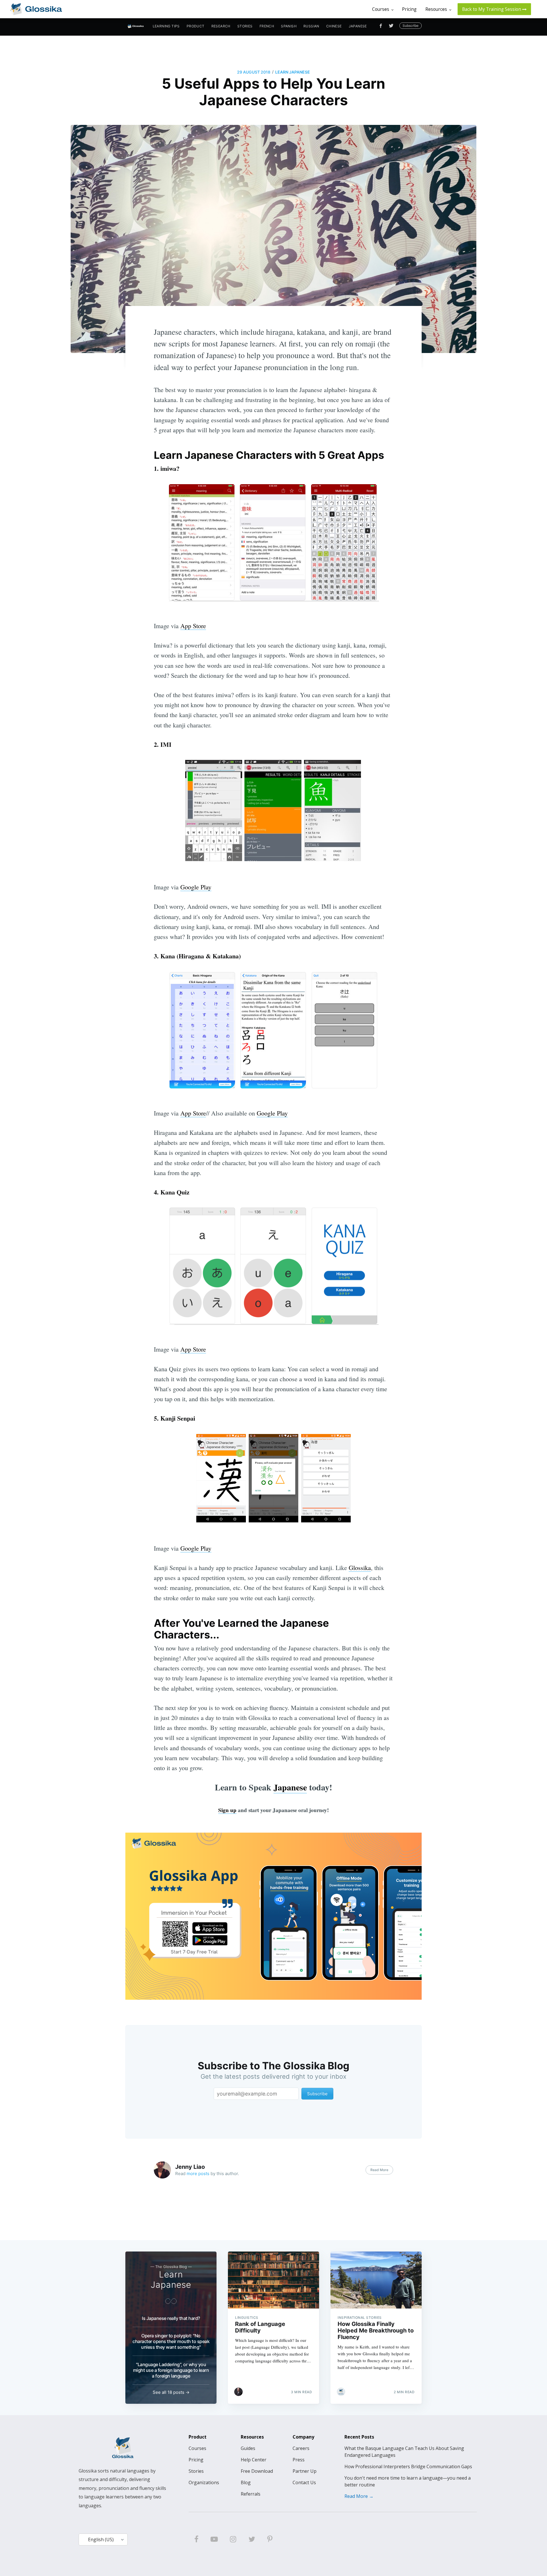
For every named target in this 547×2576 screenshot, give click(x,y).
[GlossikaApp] (273, 1916)
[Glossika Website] (36, 9)
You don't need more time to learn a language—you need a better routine (408, 2481)
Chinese (334, 26)
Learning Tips (166, 26)
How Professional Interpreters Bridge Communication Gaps (408, 2467)
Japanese (358, 26)
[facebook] (196, 2540)
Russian (311, 26)
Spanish (289, 26)
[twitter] (252, 2540)
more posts (198, 2174)
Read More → (359, 2496)
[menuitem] (166, 26)
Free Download (257, 2471)
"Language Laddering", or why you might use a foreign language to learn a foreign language (171, 2370)
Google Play (196, 887)
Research (221, 26)
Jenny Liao (190, 2167)
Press (299, 2460)
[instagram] (233, 2540)
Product (196, 26)
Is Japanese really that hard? (171, 2318)
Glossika (360, 1568)
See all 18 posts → (171, 2392)
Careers (301, 2448)
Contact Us (304, 2482)
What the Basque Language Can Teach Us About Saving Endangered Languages (404, 2452)
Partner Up (305, 2471)
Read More (379, 2170)
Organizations (204, 2482)
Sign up (227, 1810)
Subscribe (411, 26)
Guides (248, 2448)
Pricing (196, 2460)
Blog (246, 2482)
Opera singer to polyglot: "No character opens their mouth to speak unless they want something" (171, 2341)
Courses (197, 2448)
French (267, 26)
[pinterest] (270, 2540)
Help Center (254, 2460)
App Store (193, 626)
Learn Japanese (293, 72)
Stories (245, 26)
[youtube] (214, 2540)
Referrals (251, 2494)
